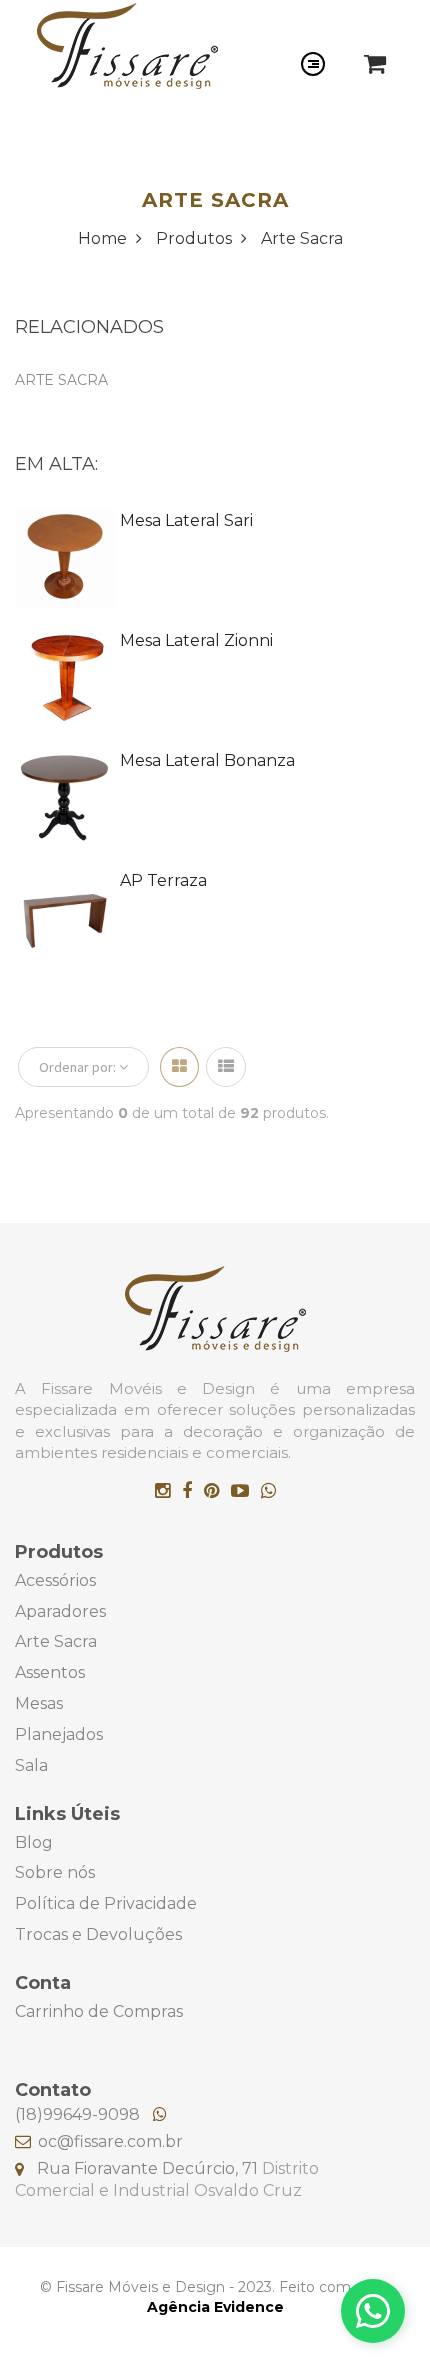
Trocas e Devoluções (98, 1934)
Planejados (59, 1734)
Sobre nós (55, 1872)
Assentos (50, 1672)
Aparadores (60, 1611)
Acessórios (55, 1580)
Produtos (196, 238)
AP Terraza (163, 880)
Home (104, 238)
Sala (31, 1765)
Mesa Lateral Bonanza (207, 760)
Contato (53, 2090)
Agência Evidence (215, 2307)
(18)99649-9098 (79, 2114)
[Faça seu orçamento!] (373, 2311)
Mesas (39, 1703)
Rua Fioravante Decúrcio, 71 (149, 2168)
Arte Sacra (302, 238)
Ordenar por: (79, 1067)
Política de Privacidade (106, 1903)
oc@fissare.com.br (110, 2141)
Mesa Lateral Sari (186, 520)
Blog (34, 1842)
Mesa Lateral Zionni (196, 640)
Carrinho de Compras (99, 2011)
